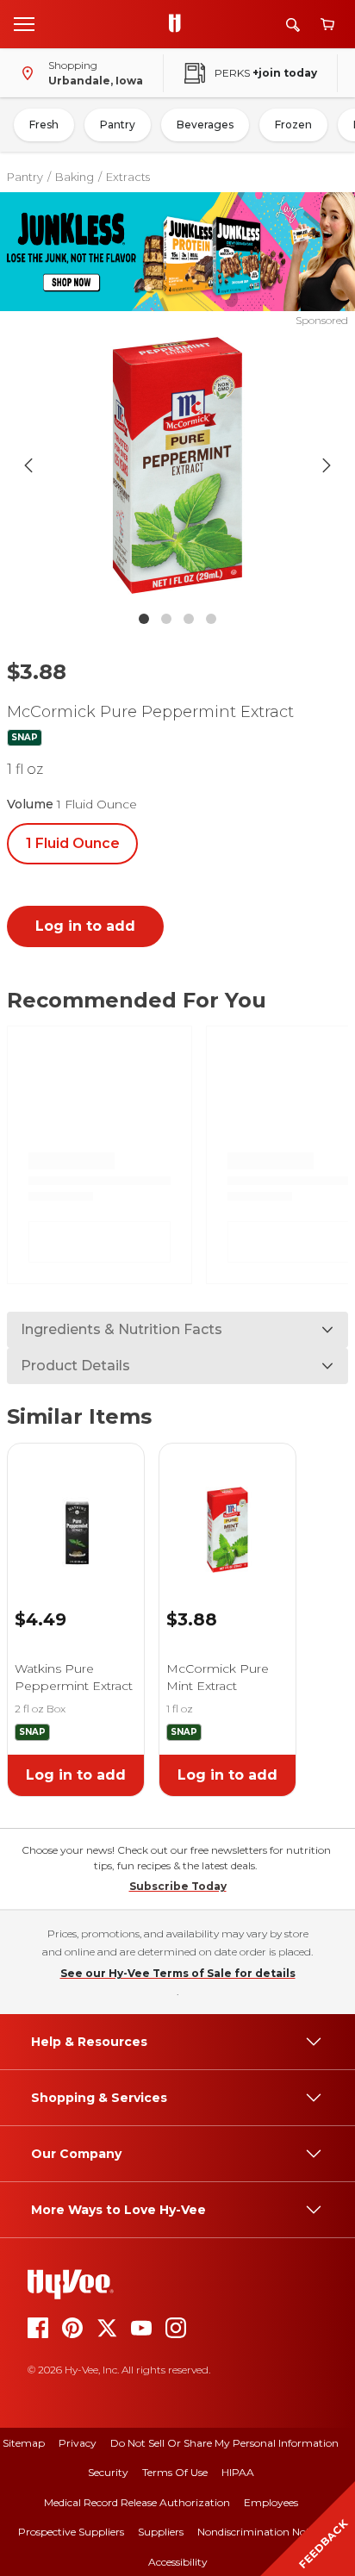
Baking (75, 177)
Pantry (118, 125)
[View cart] (327, 25)
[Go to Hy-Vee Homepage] (179, 24)
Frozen (293, 125)
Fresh (44, 125)
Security (108, 2472)
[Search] (293, 25)
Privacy (78, 2443)
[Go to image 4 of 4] (211, 619)
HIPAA (238, 2472)
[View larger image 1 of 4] (178, 465)
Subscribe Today (178, 1886)
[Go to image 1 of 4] (144, 619)
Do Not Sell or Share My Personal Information (224, 2443)
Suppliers (161, 2532)
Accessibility (178, 2562)
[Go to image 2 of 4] (166, 619)
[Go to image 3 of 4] (189, 619)
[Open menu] (24, 23)
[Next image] (327, 465)
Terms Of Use (175, 2472)
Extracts (128, 177)
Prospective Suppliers (71, 2532)
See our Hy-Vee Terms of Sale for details (178, 1973)
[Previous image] (28, 465)
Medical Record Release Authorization (137, 2502)
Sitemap (24, 2443)
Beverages (205, 125)
